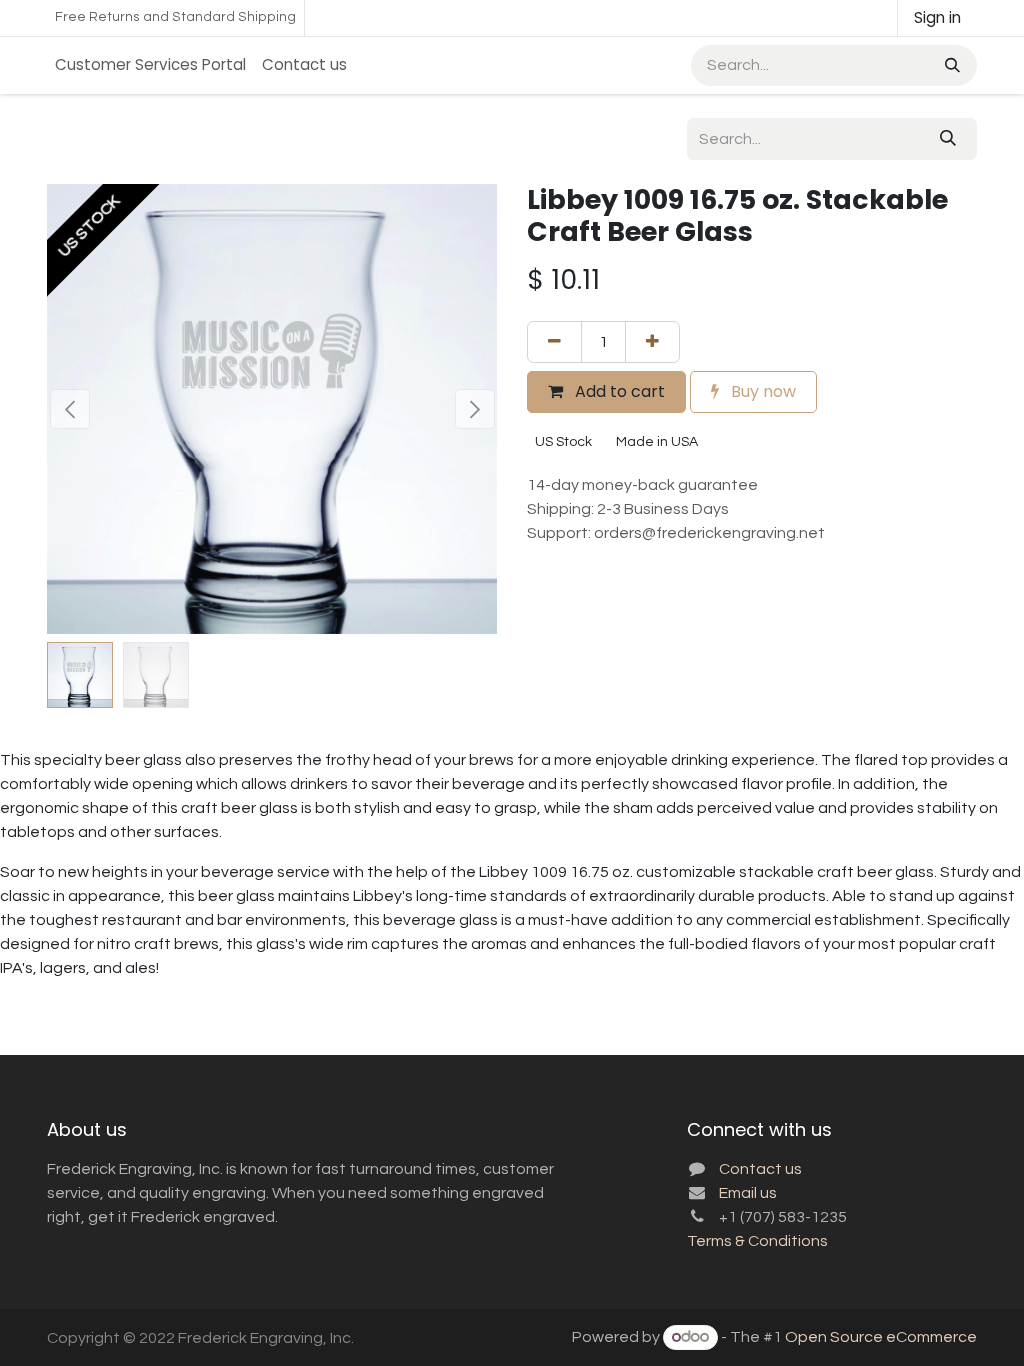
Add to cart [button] (618, 391)
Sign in (937, 17)
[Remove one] (554, 342)
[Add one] (652, 342)
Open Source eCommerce (881, 1337)
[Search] (950, 65)
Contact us (760, 1169)
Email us (748, 1193)
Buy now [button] (761, 391)
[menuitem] (150, 65)
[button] (69, 409)
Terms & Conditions (757, 1241)
